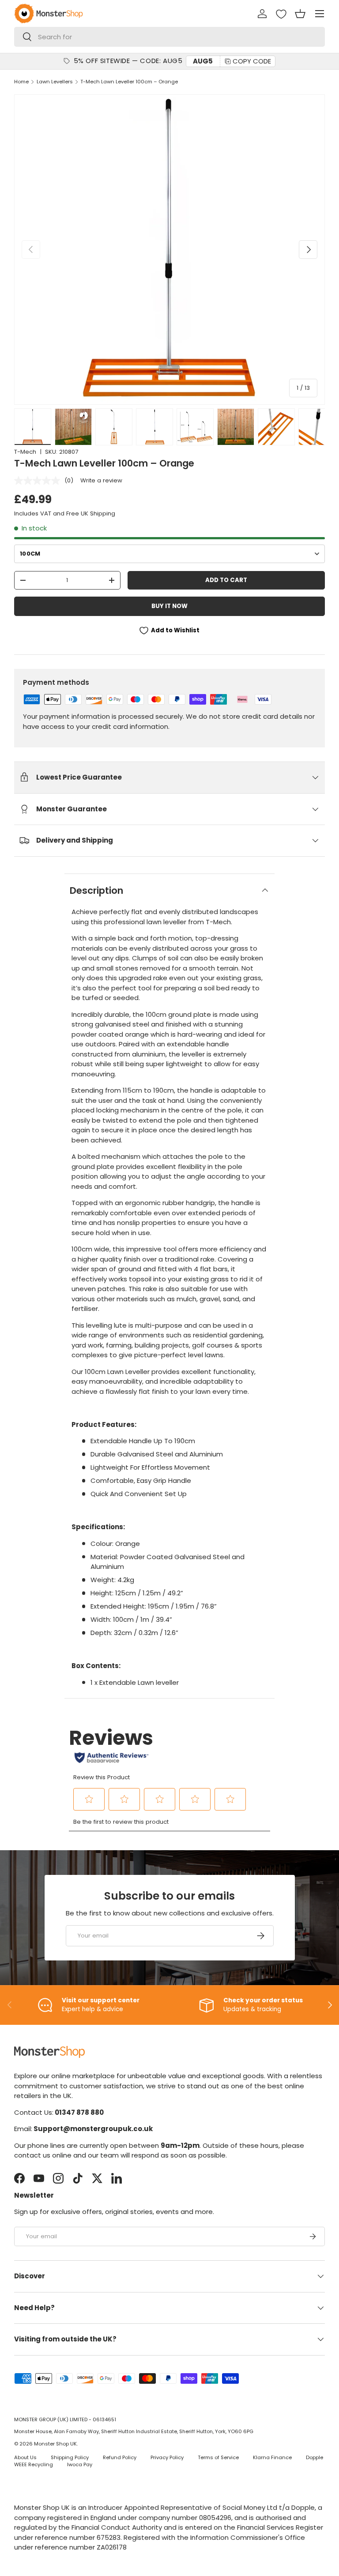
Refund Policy (120, 2457)
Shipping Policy (70, 2457)
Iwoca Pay (80, 2464)
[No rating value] (39, 481)
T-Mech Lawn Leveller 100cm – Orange (129, 82)
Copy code (252, 61)
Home (21, 82)
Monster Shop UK (55, 2444)
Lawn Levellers (55, 82)
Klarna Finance (272, 2457)
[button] (300, 14)
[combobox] (169, 37)
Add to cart (226, 580)
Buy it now (169, 606)
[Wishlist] (281, 14)
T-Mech (25, 452)
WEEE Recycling (34, 2464)
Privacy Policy (167, 2457)
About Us (25, 2457)
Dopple (315, 2457)
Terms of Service (218, 2457)
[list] (169, 250)
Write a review (101, 480)
